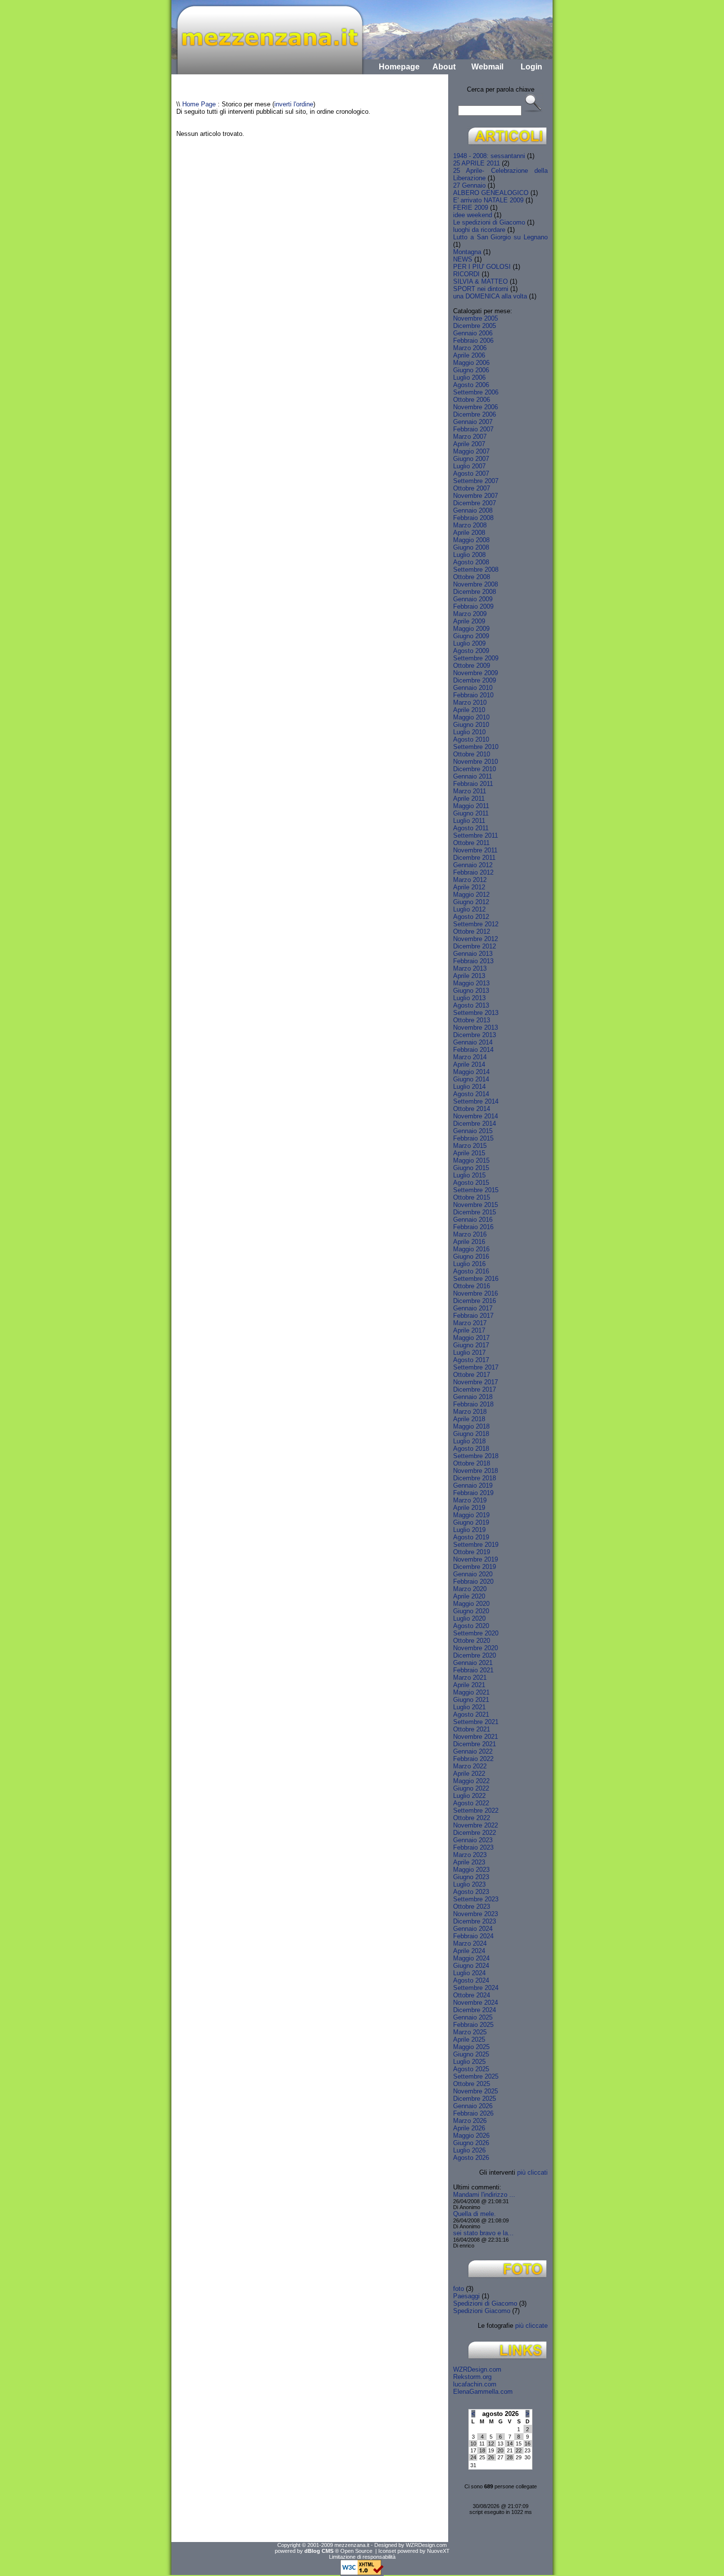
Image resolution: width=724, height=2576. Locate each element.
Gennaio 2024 (473, 1929)
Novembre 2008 (476, 584)
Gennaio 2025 (473, 2017)
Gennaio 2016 (473, 1220)
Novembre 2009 (476, 673)
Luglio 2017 (469, 1353)
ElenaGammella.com (483, 2392)
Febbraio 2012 (473, 872)
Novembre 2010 (476, 762)
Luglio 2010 (469, 732)
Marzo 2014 (470, 1057)
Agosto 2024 (471, 1980)
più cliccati (532, 2172)
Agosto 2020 (471, 1626)
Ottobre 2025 (472, 2084)
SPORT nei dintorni (481, 289)
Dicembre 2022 (475, 1833)
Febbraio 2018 (473, 1404)
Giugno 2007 (471, 459)
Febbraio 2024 (473, 1936)
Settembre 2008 (476, 570)
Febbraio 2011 (473, 784)
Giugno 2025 (471, 2054)
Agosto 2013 (471, 1005)
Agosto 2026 (471, 2158)
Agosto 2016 (471, 1271)
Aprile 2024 (469, 1951)
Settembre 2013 (476, 1013)
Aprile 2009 (469, 621)
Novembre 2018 (476, 1471)
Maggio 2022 (471, 1781)
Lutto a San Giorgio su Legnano (500, 237)
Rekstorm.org (472, 2377)
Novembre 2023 (476, 1914)
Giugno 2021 (471, 1700)
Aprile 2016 (469, 1242)
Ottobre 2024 (472, 1995)
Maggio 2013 (471, 983)
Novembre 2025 (476, 2091)
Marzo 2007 (470, 437)
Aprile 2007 (469, 444)
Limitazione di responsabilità (362, 2557)
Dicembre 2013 (475, 1035)
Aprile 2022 (469, 1774)
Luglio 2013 (469, 998)
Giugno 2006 (471, 370)
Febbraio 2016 (473, 1227)
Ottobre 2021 (472, 1729)
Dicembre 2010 (475, 769)
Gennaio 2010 (473, 688)
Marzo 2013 (470, 968)
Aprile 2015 (469, 1153)
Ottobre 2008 (472, 577)
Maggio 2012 (471, 895)
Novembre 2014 (476, 1116)
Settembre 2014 (476, 1101)
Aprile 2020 (469, 1596)
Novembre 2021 (476, 1737)
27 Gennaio (469, 185)
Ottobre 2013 (472, 1020)
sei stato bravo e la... (483, 2233)
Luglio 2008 (469, 555)
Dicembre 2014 (475, 1124)
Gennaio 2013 (473, 954)
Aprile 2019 (469, 1508)
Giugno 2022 (471, 1788)
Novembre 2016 (476, 1293)
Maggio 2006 (471, 363)
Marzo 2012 (470, 880)
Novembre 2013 (476, 1027)
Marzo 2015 (470, 1146)
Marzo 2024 (470, 1943)
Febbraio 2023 (473, 1847)
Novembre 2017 (476, 1382)
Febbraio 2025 (473, 2025)
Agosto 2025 (471, 2069)
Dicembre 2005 (475, 326)
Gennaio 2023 (473, 1840)
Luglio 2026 (469, 2150)
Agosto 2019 (471, 1537)
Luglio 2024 (469, 1973)
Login (531, 67)
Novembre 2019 (476, 1559)
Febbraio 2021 (473, 1670)
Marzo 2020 (470, 1589)
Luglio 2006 (469, 377)
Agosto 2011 (471, 828)
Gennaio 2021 (473, 1663)
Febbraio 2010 (473, 695)
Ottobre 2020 (472, 1641)
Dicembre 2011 (474, 858)
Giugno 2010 (471, 725)
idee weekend (473, 215)
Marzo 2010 (470, 702)
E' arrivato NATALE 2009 (488, 200)
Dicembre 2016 (475, 1301)
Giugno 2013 (471, 991)
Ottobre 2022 (472, 1818)
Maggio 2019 (471, 1515)
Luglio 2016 (469, 1264)
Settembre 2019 (476, 1545)
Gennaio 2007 (473, 422)
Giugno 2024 (471, 1966)
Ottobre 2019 (472, 1552)
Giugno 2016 (471, 1256)
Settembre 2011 (476, 835)
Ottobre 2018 (472, 1463)
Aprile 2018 (469, 1419)
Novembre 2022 (476, 1825)
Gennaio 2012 (473, 865)
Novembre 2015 (476, 1205)
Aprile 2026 (469, 2128)
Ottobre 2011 (471, 843)
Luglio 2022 (469, 1796)
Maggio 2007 (471, 451)
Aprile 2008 (469, 533)
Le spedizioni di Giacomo (489, 222)
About (444, 67)
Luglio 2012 (469, 909)
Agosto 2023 (471, 1892)
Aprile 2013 (469, 976)
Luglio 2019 (469, 1530)
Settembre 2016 (476, 1279)
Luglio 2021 (469, 1707)
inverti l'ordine (294, 104)
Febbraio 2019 (473, 1493)
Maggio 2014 (471, 1072)
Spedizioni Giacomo (482, 2311)
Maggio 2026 (471, 2136)
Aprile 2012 (469, 887)
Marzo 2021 (470, 1678)
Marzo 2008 (470, 525)
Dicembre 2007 (475, 503)
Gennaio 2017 (473, 1308)
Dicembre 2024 (475, 2010)
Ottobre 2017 (472, 1375)
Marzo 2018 (470, 1412)
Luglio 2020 (469, 1618)
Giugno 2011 (471, 813)
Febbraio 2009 (473, 606)
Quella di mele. (475, 2214)
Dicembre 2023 (475, 1921)
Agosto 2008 (471, 562)
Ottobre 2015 (472, 1197)
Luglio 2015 (469, 1175)
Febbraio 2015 (473, 1138)
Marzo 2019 (470, 1500)
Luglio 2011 (469, 821)
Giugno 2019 (471, 1522)
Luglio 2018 (469, 1441)
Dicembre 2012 (475, 946)
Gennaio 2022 (473, 1751)
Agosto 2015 (471, 1183)
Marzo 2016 (470, 1234)
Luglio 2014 (469, 1087)
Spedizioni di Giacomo (485, 2303)
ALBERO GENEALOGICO (491, 193)
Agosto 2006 (471, 385)
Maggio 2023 (471, 1870)
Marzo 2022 (470, 1766)
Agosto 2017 (471, 1360)
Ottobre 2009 (472, 666)
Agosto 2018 (471, 1449)
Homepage (399, 67)
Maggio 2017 (471, 1338)
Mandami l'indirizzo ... (484, 2195)
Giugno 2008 (471, 547)
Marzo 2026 (470, 2121)
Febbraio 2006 (473, 341)
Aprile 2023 (469, 1862)
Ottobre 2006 (472, 400)
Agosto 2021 (471, 1714)
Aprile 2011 (469, 799)
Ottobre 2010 (472, 754)
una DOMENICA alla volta (490, 296)
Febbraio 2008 (473, 518)
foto (459, 2289)
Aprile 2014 (469, 1064)
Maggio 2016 (471, 1249)
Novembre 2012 (476, 939)
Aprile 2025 (469, 2039)
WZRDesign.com (477, 2369)
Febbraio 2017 (473, 1316)
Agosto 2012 (471, 917)
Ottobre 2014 (472, 1109)
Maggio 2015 (471, 1160)
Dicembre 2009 (475, 680)
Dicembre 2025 (475, 2099)
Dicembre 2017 (475, 1389)
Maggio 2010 (471, 717)
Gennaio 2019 (473, 1485)
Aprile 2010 (469, 710)
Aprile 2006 (469, 355)
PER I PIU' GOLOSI (482, 267)
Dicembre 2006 (475, 414)
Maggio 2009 (471, 629)
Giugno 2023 (471, 1877)
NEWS (463, 259)
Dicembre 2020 (475, 1655)
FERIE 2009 (471, 208)
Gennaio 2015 (473, 1131)
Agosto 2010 (471, 739)
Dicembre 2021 (475, 1744)
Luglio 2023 (469, 1884)
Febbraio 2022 (473, 1759)
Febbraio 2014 (473, 1050)
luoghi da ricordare (479, 230)
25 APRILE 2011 (477, 163)
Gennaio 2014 (473, 1042)
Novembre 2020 (476, 1648)
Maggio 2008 (471, 540)
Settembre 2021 (476, 1722)
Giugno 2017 (471, 1345)
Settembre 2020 (476, 1633)
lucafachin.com (475, 2384)
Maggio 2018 (471, 1426)
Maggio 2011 (471, 806)
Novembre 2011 (475, 850)
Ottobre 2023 (472, 1907)
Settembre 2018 (476, 1456)
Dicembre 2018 (475, 1478)
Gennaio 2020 (473, 1574)
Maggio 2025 (471, 2047)
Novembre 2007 (476, 496)
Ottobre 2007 (472, 488)
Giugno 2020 (471, 1611)
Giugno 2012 (471, 902)
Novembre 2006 (476, 407)
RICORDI (466, 274)
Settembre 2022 (476, 1810)
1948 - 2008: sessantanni (489, 156)
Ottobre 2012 (472, 931)
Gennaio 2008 (473, 510)
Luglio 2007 (469, 466)
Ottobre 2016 (472, 1286)
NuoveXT (438, 2551)
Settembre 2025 (476, 2076)
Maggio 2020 (471, 1604)
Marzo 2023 (470, 1855)
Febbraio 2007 (473, 429)
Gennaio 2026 (473, 2106)
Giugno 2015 (471, 1168)
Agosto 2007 (471, 473)
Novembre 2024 (476, 2003)
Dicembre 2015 (475, 1212)
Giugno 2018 (471, 1434)
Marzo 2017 (470, 1323)
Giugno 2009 (471, 636)
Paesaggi (466, 2296)
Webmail (487, 67)
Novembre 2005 (476, 318)
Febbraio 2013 (473, 961)
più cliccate (531, 2326)
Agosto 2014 (471, 1094)
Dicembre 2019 (475, 1567)
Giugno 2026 (471, 2143)
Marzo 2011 (470, 791)
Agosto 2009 (471, 651)
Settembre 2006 (476, 392)
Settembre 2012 (476, 924)
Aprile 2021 (469, 1685)
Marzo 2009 (470, 614)
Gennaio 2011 (473, 776)
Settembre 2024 (476, 1988)
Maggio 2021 (471, 1692)
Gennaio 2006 (473, 333)
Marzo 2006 (470, 348)
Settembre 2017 (476, 1367)
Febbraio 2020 (473, 1581)
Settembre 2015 (476, 1190)
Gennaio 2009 (473, 599)
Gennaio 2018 (473, 1397)
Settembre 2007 (476, 481)
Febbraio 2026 (473, 2113)
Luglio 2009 (469, 643)
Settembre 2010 (476, 747)
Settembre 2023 (476, 1899)
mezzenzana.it (352, 2545)
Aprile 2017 (469, 1330)
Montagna (467, 252)
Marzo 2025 (470, 2032)
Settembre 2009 (476, 658)
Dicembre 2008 (475, 592)
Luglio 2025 (469, 2062)
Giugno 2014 (471, 1079)
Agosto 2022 (471, 1803)
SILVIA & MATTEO (480, 281)
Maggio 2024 (471, 1958)
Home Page (199, 104)
